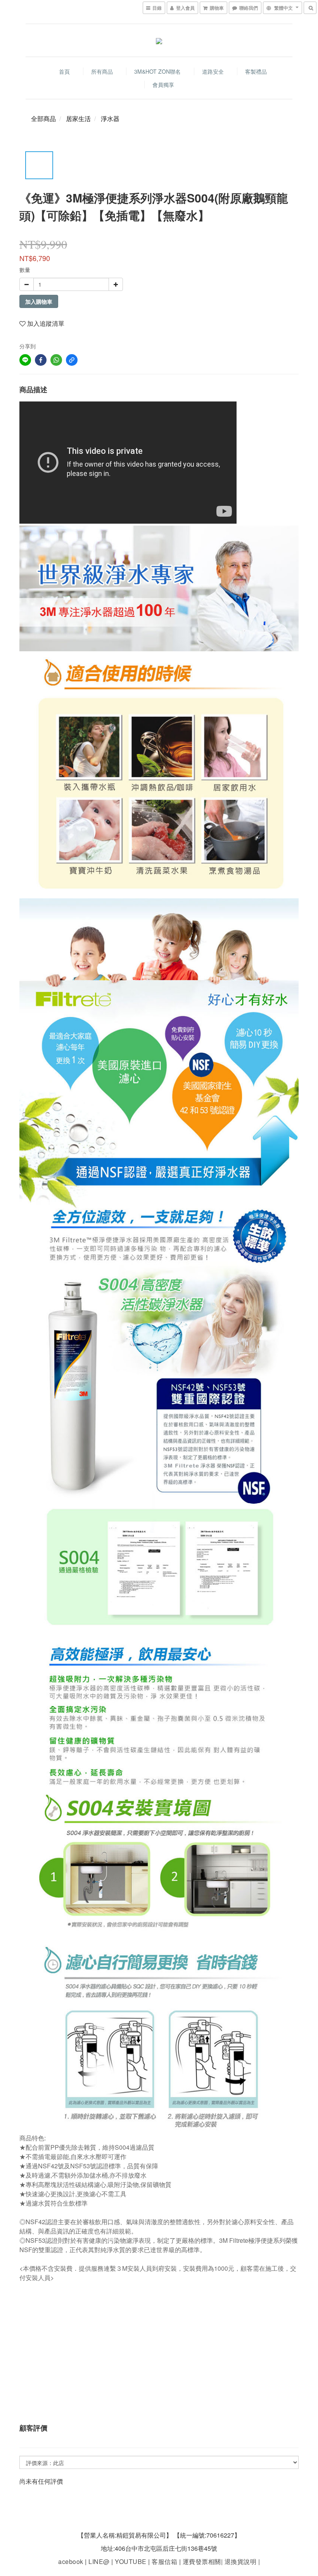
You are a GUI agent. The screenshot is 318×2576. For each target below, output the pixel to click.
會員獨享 (163, 85)
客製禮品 (256, 71)
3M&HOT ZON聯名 (157, 71)
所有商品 (102, 71)
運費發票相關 (201, 2561)
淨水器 (110, 119)
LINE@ (99, 2561)
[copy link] (72, 360)
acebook (71, 2561)
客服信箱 (164, 2561)
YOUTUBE (131, 2561)
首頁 (64, 71)
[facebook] (41, 360)
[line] (25, 360)
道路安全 (213, 71)
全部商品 (43, 119)
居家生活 (78, 119)
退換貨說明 (239, 2561)
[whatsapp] (56, 360)
